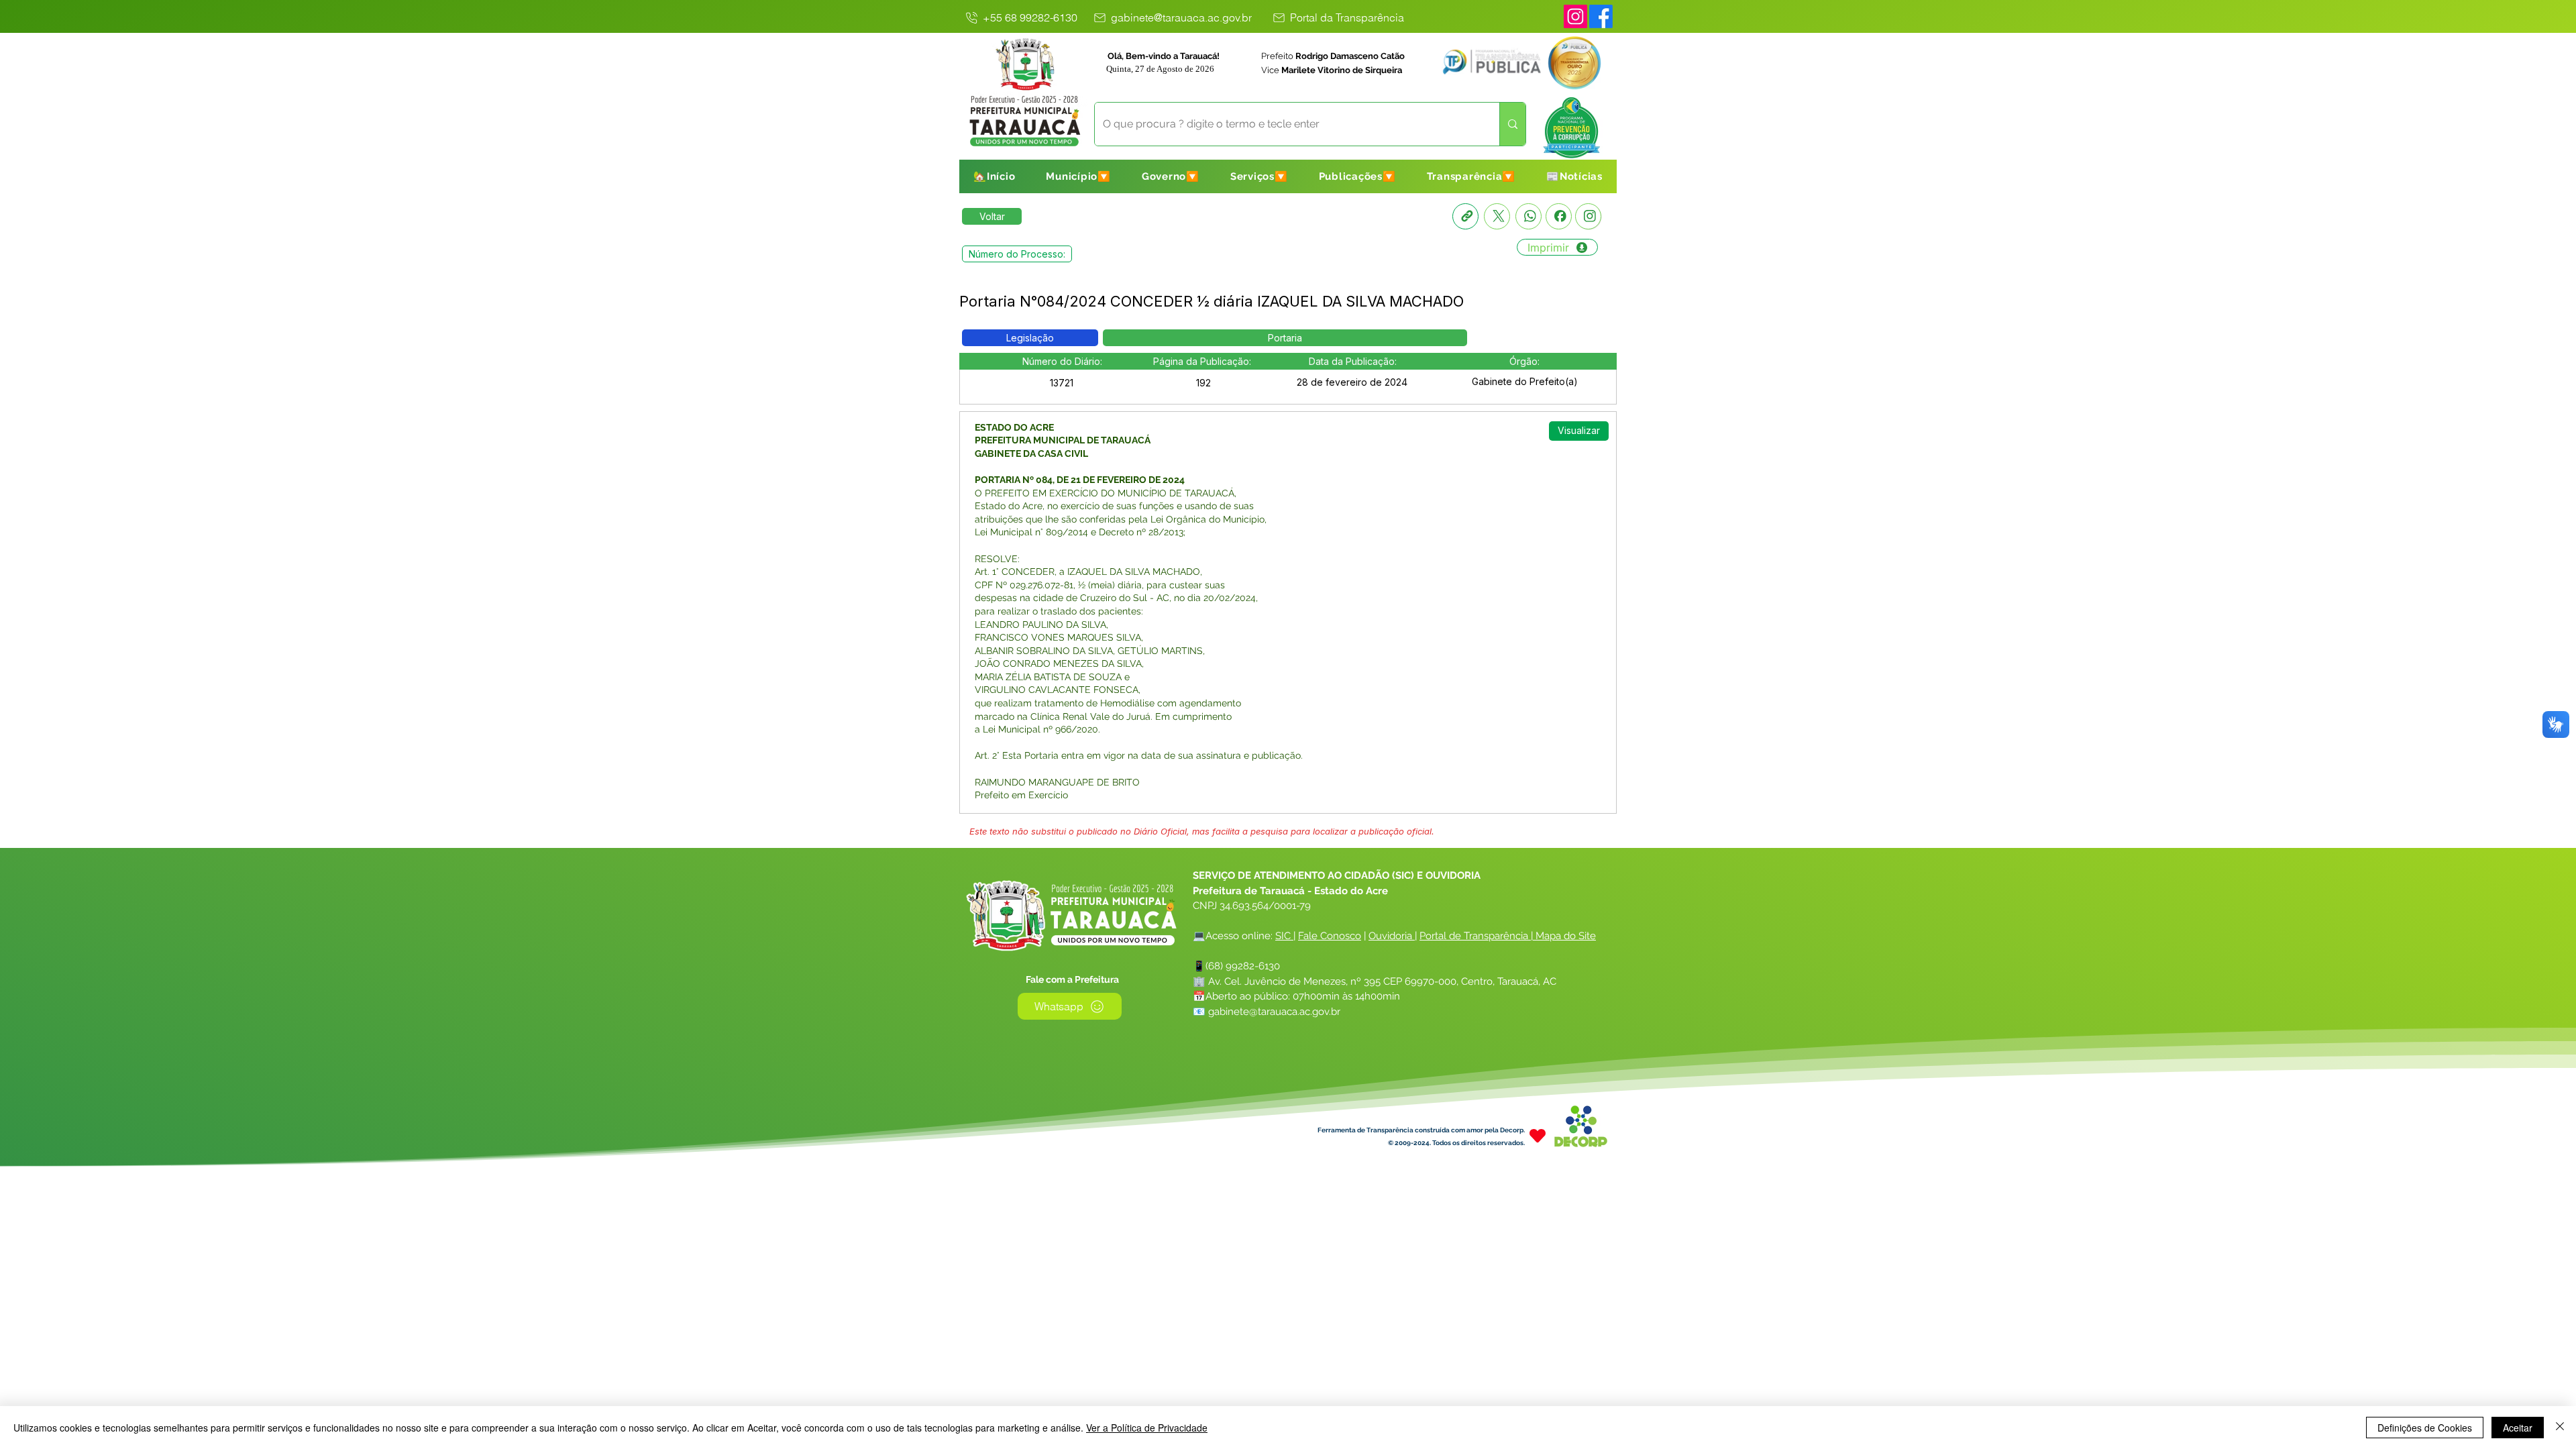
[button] (1078, 176)
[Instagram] (1575, 16)
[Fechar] (2560, 1428)
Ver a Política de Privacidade (1147, 1428)
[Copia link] (1465, 216)
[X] (1497, 216)
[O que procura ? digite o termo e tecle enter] (1512, 124)
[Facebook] (1559, 216)
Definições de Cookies (2425, 1428)
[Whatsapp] (1528, 216)
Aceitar (2518, 1428)
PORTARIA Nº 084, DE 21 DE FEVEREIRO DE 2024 (1081, 480)
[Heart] (1538, 1135)
